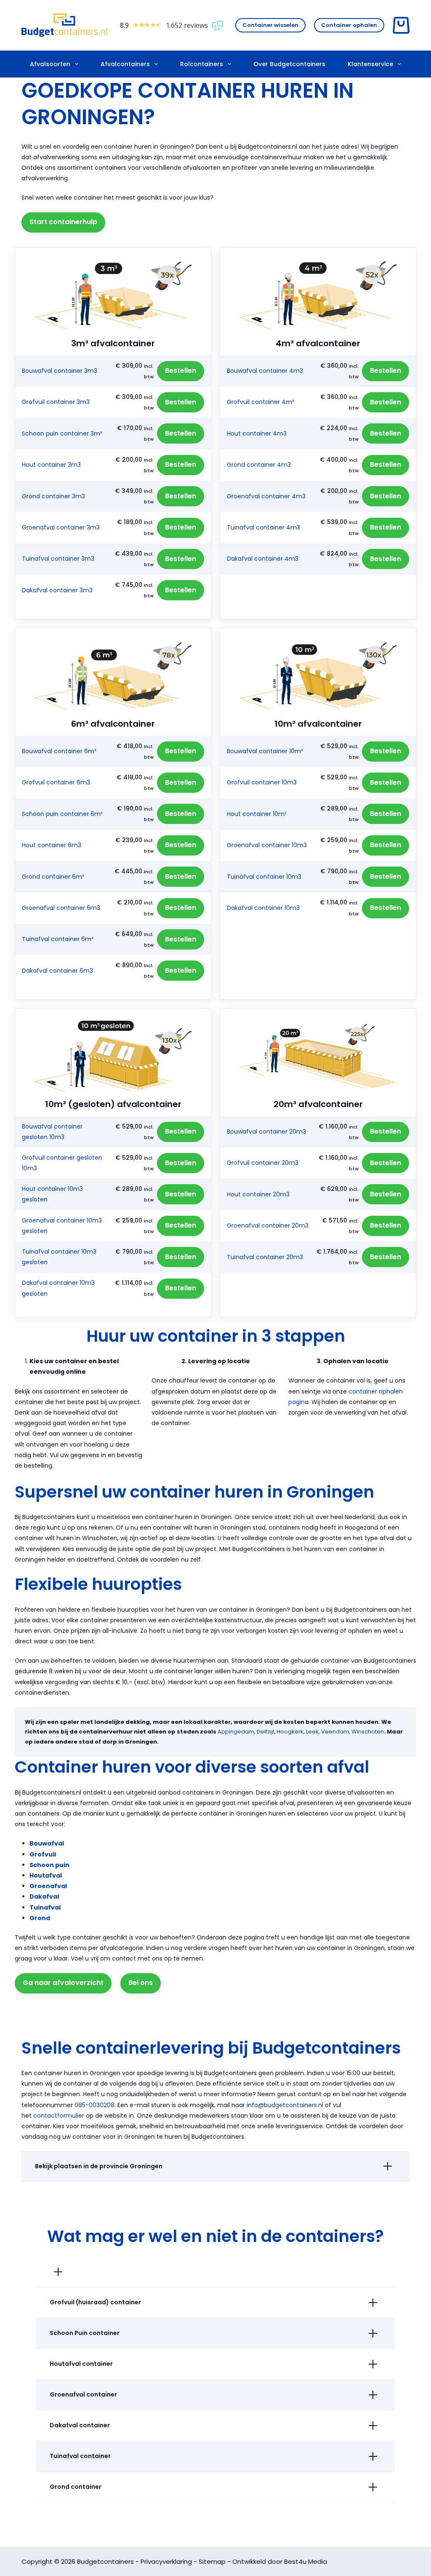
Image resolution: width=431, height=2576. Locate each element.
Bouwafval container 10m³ (265, 751)
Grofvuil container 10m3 (262, 782)
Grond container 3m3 (53, 496)
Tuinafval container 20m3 (265, 1257)
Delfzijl (265, 1732)
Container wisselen (270, 25)
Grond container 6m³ (53, 877)
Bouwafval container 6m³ (59, 751)
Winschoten (368, 1732)
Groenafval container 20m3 (268, 1225)
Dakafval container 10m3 (263, 908)
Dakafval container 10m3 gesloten (58, 1288)
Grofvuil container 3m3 (56, 402)
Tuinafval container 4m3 (263, 527)
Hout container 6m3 (52, 845)
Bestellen (181, 370)
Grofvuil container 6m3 (56, 782)
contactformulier (59, 2116)
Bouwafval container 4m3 (265, 371)
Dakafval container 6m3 (57, 971)
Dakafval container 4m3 (263, 559)
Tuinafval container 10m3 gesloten (59, 1257)
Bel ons (141, 1983)
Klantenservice (370, 64)
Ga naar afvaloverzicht (63, 1983)
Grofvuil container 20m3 (263, 1163)
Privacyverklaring (166, 2561)
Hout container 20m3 (258, 1194)
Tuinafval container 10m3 (264, 877)
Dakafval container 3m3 (57, 590)
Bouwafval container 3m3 (60, 371)
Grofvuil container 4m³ (260, 402)
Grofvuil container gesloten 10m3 (62, 1163)
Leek (312, 1732)
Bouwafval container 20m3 (266, 1132)
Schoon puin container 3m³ (62, 433)
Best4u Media (306, 2561)
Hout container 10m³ (257, 814)
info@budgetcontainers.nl (285, 2105)
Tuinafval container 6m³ (57, 939)
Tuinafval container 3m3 (58, 559)
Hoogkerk (290, 1732)
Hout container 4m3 (257, 433)
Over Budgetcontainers (289, 64)
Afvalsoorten (50, 64)
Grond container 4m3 (259, 465)
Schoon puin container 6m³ (62, 814)
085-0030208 (94, 2105)
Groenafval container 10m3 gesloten (62, 1226)
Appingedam (236, 1732)
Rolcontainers (202, 64)
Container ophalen (349, 25)
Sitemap (212, 2561)
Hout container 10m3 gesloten (52, 1194)
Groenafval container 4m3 (266, 496)
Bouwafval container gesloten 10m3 (52, 1132)
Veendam (335, 1732)
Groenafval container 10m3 (267, 845)
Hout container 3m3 (51, 465)
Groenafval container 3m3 (61, 527)
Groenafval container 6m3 (61, 908)
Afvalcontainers (125, 64)
